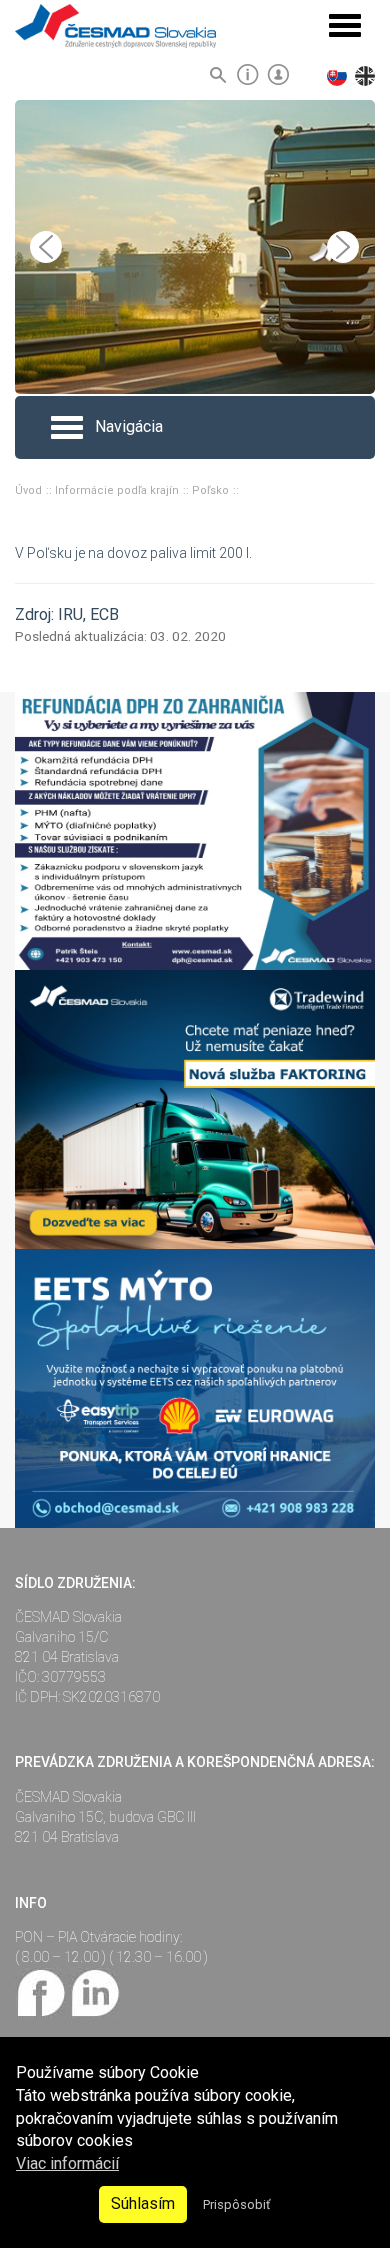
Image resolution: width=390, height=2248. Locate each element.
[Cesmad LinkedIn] (94, 1991)
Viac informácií (67, 2163)
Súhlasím (143, 2203)
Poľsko (212, 490)
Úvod (30, 490)
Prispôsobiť (236, 2204)
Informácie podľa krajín (118, 490)
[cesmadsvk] (42, 1991)
